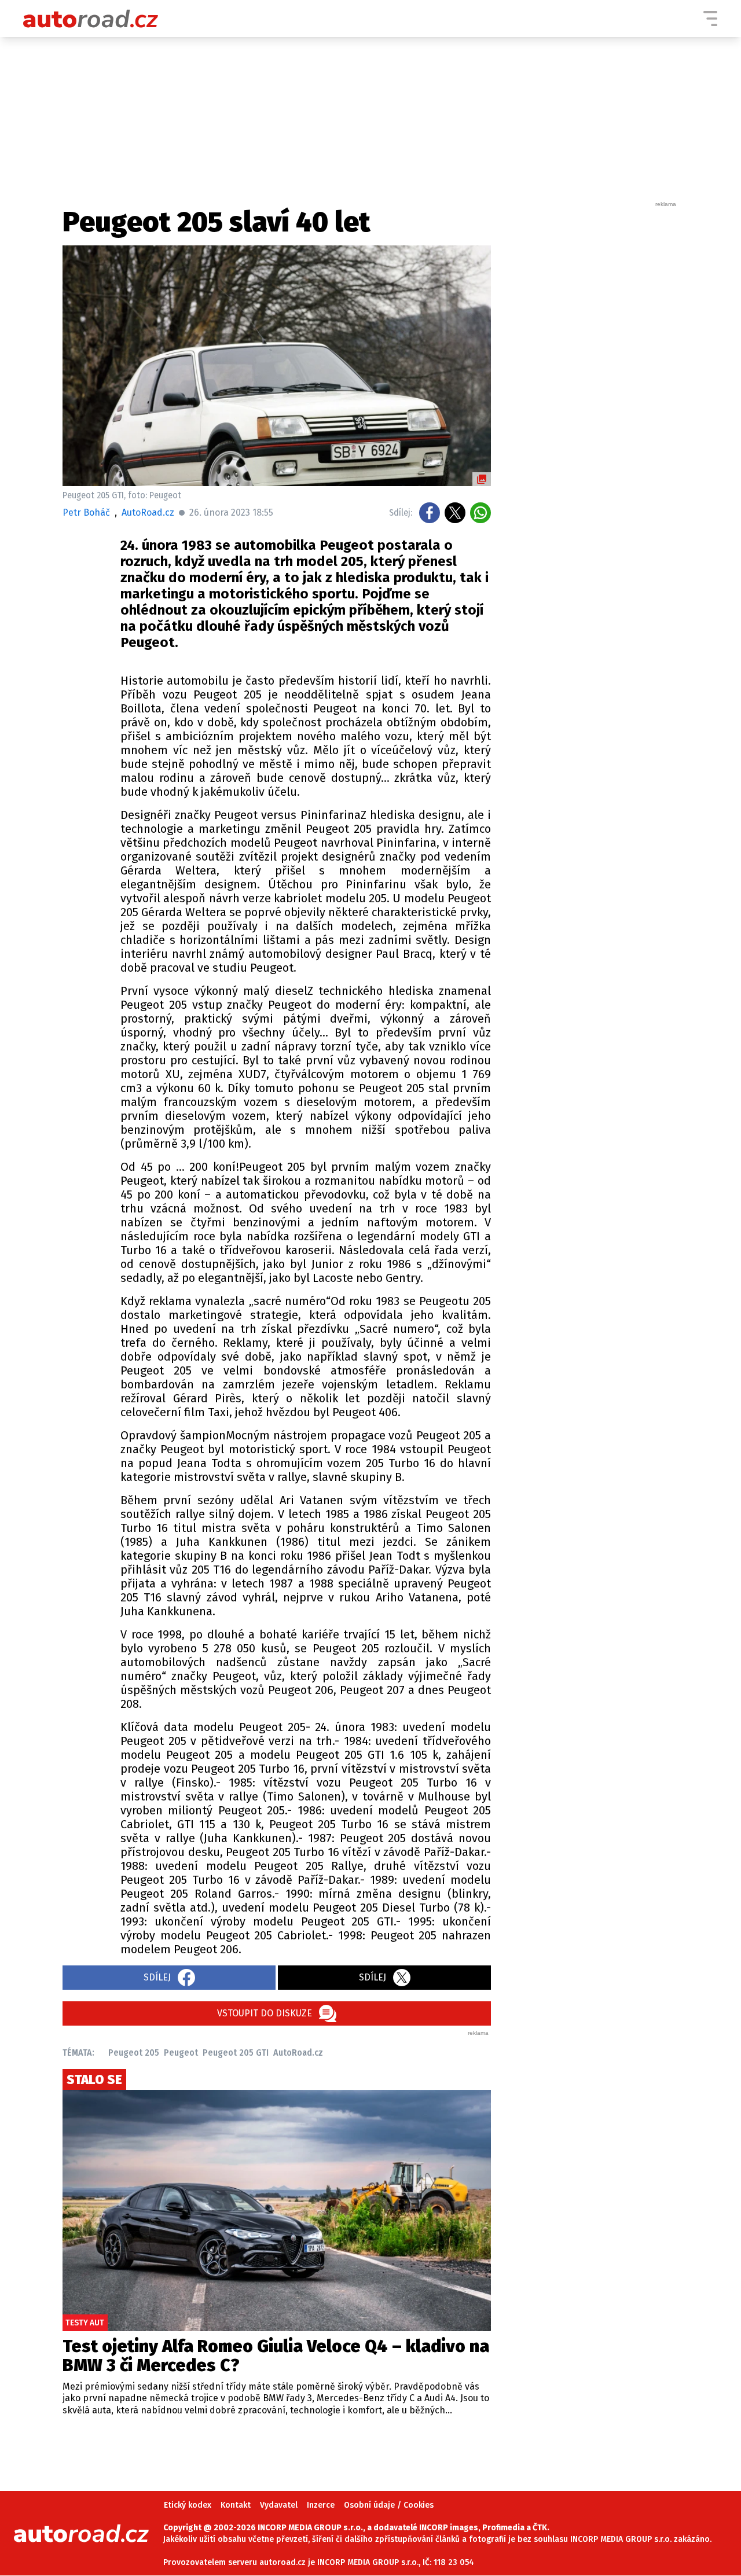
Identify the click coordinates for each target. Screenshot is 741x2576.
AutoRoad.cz (298, 2053)
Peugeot (181, 2053)
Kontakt (236, 2505)
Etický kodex (188, 2505)
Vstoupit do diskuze (265, 2013)
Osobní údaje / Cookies (389, 2505)
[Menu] (710, 19)
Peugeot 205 (134, 2053)
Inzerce (321, 2505)
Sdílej (157, 1977)
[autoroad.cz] (91, 19)
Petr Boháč (86, 512)
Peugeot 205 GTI (236, 2053)
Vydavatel (279, 2505)
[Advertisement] (592, 382)
